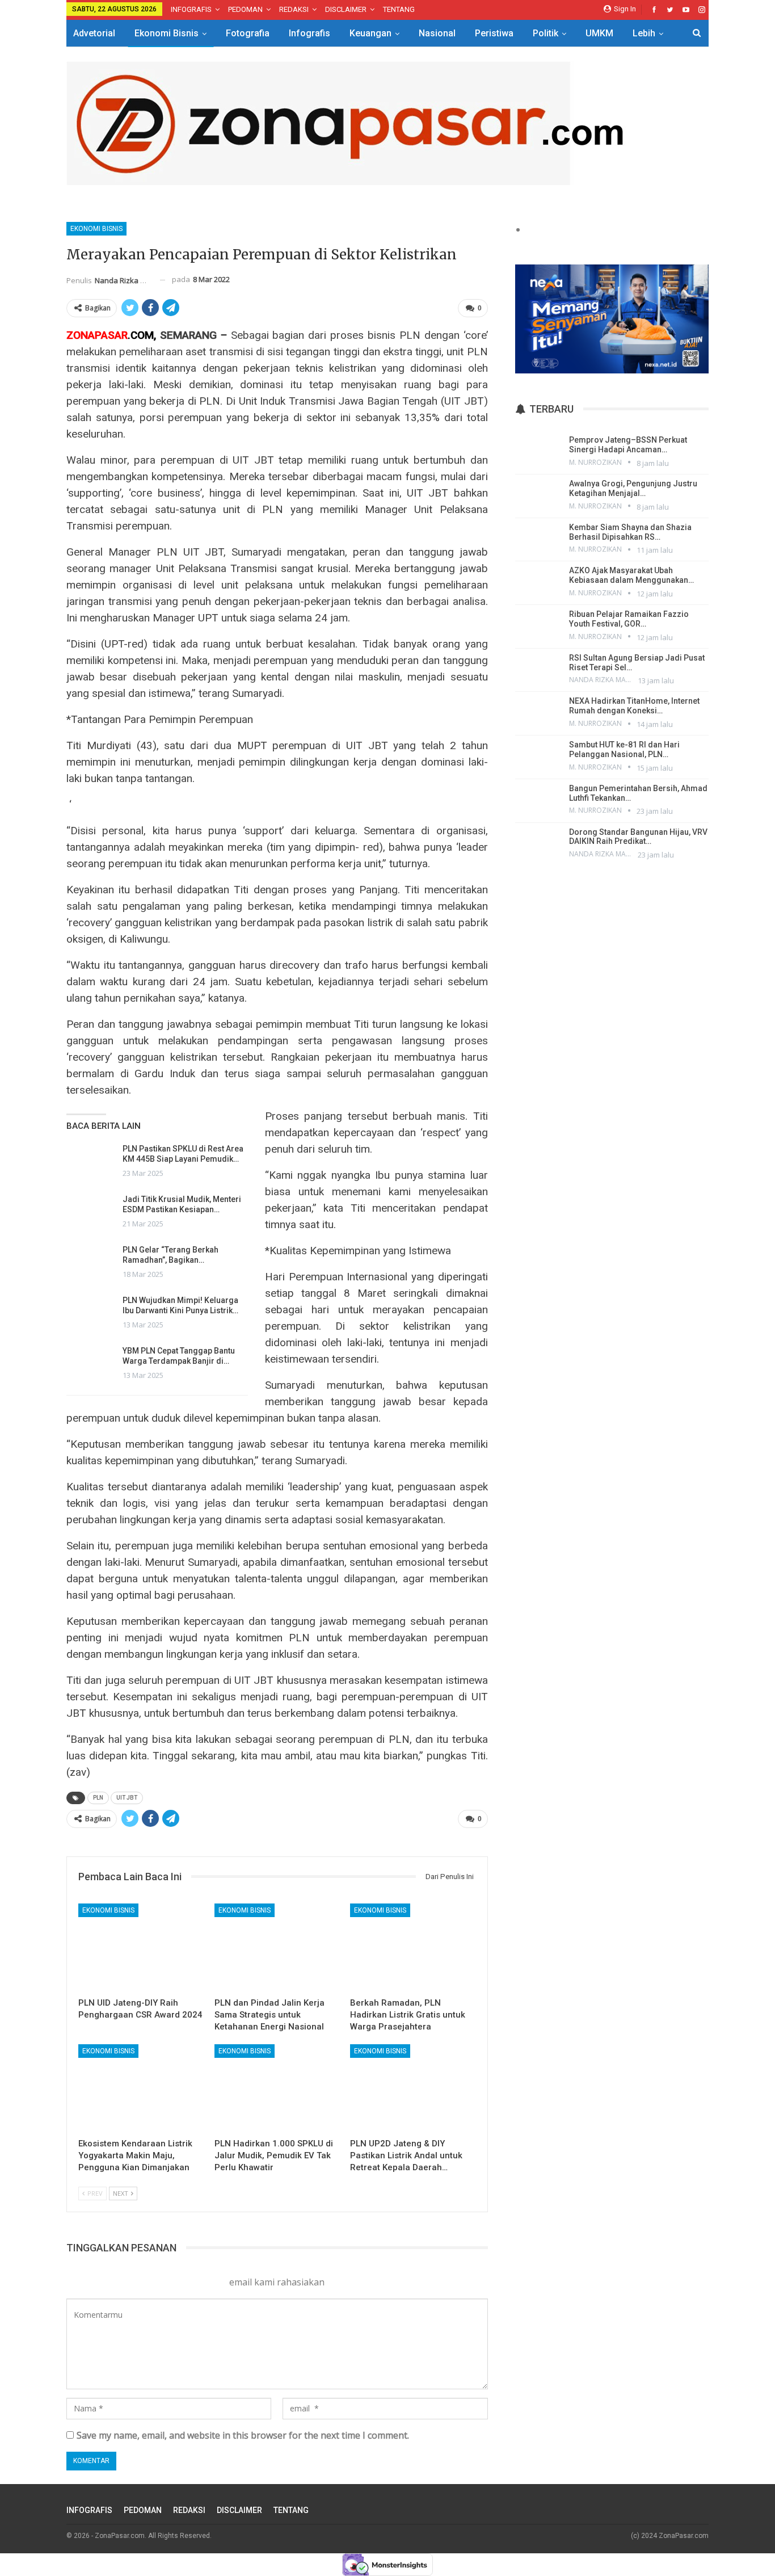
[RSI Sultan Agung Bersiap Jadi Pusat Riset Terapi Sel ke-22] (538, 669)
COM (142, 335)
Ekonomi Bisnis (167, 33)
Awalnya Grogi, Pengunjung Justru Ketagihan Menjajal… (633, 488)
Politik (546, 33)
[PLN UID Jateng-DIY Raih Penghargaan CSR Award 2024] (141, 1947)
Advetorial (94, 33)
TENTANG (399, 9)
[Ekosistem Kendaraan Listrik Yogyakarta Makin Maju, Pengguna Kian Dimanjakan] (141, 2088)
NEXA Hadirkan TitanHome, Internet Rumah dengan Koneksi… (634, 706)
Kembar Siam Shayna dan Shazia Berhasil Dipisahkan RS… (630, 532)
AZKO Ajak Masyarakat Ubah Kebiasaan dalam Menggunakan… (631, 575)
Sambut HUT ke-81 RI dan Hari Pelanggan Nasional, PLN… (624, 749)
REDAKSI (294, 9)
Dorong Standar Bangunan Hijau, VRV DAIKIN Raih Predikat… (638, 837)
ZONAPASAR (97, 335)
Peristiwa (494, 33)
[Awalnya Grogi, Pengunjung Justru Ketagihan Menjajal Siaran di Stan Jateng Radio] (538, 495)
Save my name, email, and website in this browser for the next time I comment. (243, 2435)
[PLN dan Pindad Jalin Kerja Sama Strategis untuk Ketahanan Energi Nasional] (277, 1947)
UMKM (599, 33)
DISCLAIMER (346, 9)
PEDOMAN (245, 9)
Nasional (437, 33)
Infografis (309, 33)
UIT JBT (127, 1798)
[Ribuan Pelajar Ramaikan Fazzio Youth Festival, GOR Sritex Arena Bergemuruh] (538, 625)
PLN (98, 1798)
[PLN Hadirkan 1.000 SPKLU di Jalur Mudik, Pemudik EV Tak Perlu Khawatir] (277, 2088)
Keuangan (370, 33)
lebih (644, 33)
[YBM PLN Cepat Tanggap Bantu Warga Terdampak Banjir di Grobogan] (91, 1364)
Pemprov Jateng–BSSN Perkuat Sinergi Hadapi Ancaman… (628, 445)
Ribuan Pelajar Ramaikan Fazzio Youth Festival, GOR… (629, 619)
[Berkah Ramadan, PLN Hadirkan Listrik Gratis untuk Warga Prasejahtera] (413, 1947)
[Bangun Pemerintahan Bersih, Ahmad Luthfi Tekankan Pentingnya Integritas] (538, 800)
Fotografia (248, 33)
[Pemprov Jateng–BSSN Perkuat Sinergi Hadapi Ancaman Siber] (538, 451)
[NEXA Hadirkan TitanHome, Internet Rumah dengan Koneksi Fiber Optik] (538, 712)
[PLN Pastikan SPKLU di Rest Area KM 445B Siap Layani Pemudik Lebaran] (91, 1162)
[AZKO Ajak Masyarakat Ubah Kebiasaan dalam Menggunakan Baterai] (538, 582)
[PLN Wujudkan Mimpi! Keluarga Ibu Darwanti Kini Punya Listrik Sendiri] (91, 1313)
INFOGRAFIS (191, 9)
